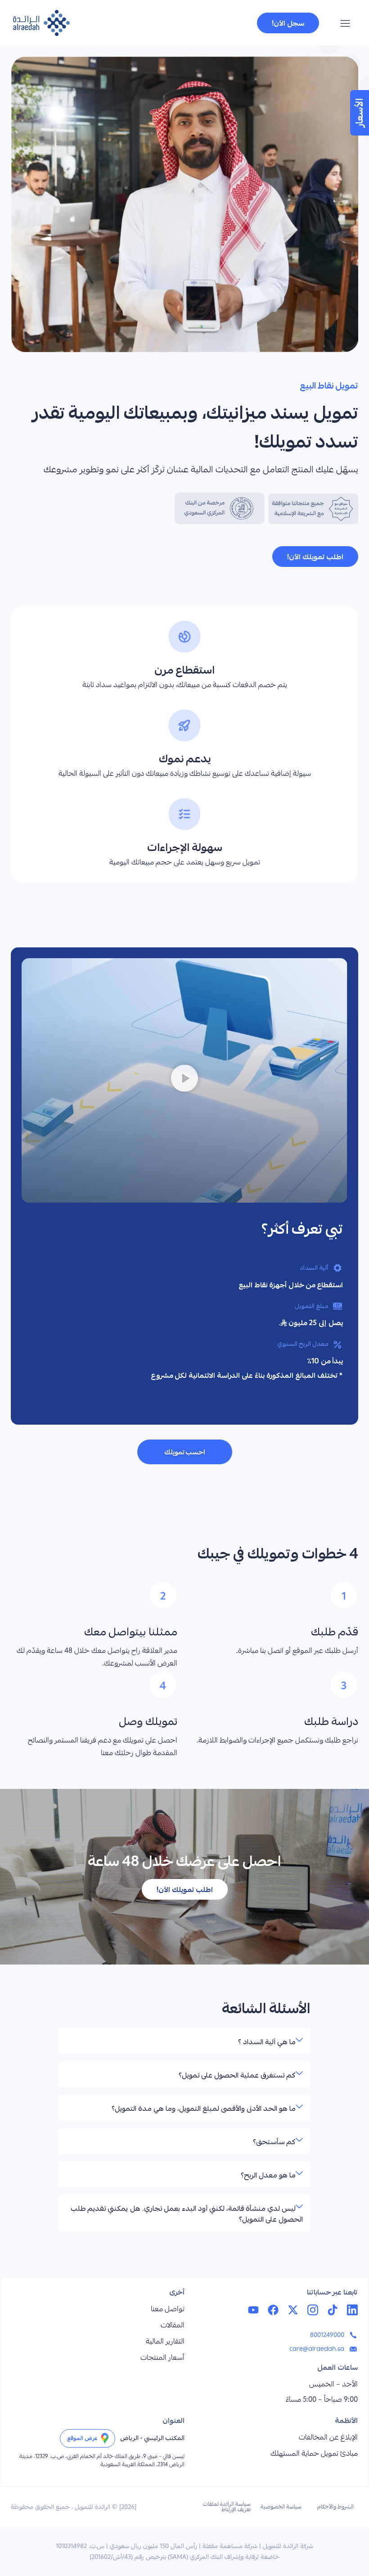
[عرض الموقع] (105, 2438)
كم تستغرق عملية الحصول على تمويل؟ (237, 2075)
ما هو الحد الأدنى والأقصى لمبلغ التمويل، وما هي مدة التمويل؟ (204, 2108)
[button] (345, 25)
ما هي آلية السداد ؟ (267, 2042)
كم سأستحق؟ (274, 2141)
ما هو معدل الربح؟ (268, 2175)
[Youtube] (253, 2310)
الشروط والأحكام (335, 2507)
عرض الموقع (82, 2438)
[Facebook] (273, 2310)
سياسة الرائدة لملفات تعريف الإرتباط (227, 2507)
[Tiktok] (333, 2310)
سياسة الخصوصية (281, 2507)
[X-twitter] (293, 2310)
